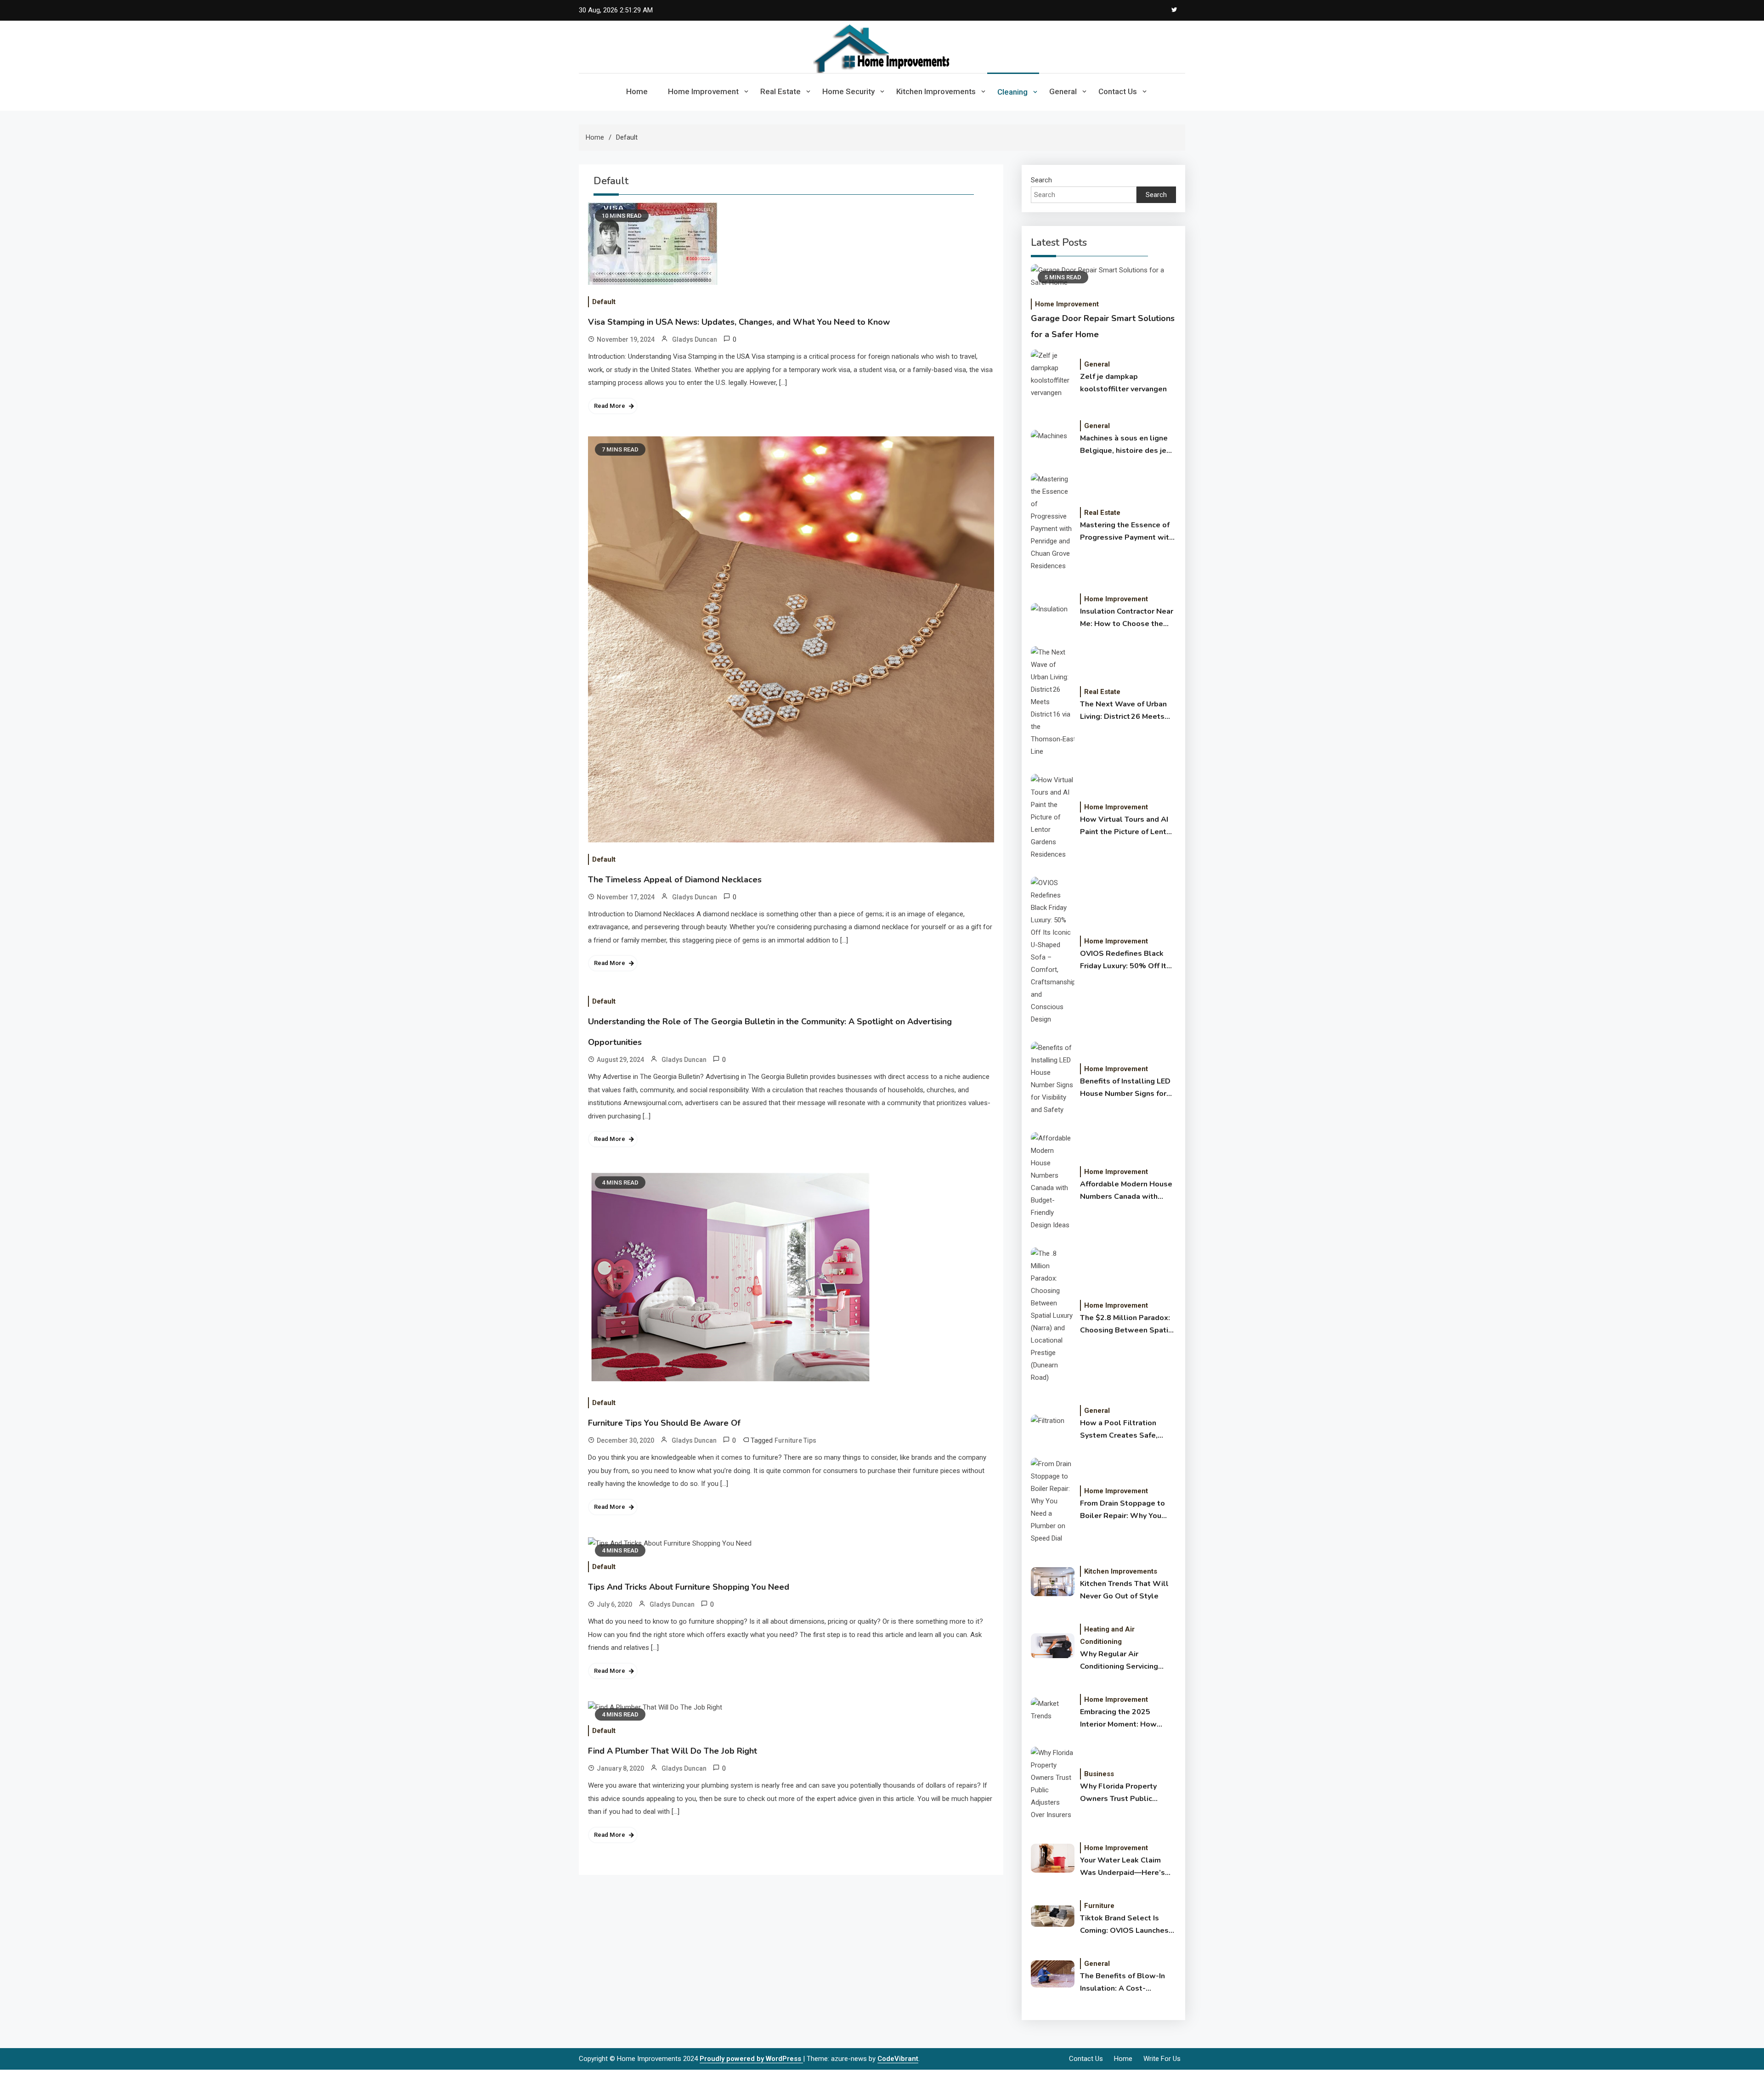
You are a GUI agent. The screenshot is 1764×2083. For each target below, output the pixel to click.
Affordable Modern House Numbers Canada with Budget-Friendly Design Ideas (1126, 1191)
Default (604, 302)
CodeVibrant (898, 2059)
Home (637, 91)
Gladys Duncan (695, 339)
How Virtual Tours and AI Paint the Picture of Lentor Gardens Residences (1127, 826)
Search (1041, 180)
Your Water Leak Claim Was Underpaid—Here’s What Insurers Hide (1122, 1867)
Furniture (1099, 1906)
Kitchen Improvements (936, 91)
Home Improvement (703, 91)
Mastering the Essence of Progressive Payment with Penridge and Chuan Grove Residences (1127, 532)
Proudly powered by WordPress (751, 2059)
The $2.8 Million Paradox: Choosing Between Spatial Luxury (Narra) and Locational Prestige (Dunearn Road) (1128, 1325)
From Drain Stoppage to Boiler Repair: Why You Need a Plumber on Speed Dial (1127, 1510)
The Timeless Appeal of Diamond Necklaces (675, 880)
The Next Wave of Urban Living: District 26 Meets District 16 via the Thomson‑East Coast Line (1125, 711)
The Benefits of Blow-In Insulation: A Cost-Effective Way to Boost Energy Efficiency (1122, 1983)
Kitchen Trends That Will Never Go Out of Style (1124, 1590)
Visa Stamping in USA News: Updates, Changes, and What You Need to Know (739, 322)
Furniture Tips (795, 1440)
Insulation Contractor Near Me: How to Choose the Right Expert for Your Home (1127, 618)
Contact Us (1118, 91)
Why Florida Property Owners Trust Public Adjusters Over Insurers (1122, 1793)
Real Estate (780, 91)
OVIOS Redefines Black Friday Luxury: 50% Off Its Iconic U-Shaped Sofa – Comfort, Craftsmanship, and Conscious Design (1125, 960)
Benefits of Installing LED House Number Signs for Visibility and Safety (1125, 1088)
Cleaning (1012, 92)
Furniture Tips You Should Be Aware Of (664, 1423)
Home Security (848, 91)
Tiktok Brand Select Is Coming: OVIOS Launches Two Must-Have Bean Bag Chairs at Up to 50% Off (1125, 1925)
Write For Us (1162, 2059)
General (1063, 91)
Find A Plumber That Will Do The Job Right (673, 1751)
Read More (610, 406)
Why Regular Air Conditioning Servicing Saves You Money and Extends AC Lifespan (1119, 1661)
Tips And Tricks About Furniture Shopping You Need (689, 1587)
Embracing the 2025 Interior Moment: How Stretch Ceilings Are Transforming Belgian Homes (1118, 1719)
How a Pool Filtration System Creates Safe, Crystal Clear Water (1119, 1430)
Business (1099, 1774)
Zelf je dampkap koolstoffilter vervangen (1123, 383)
